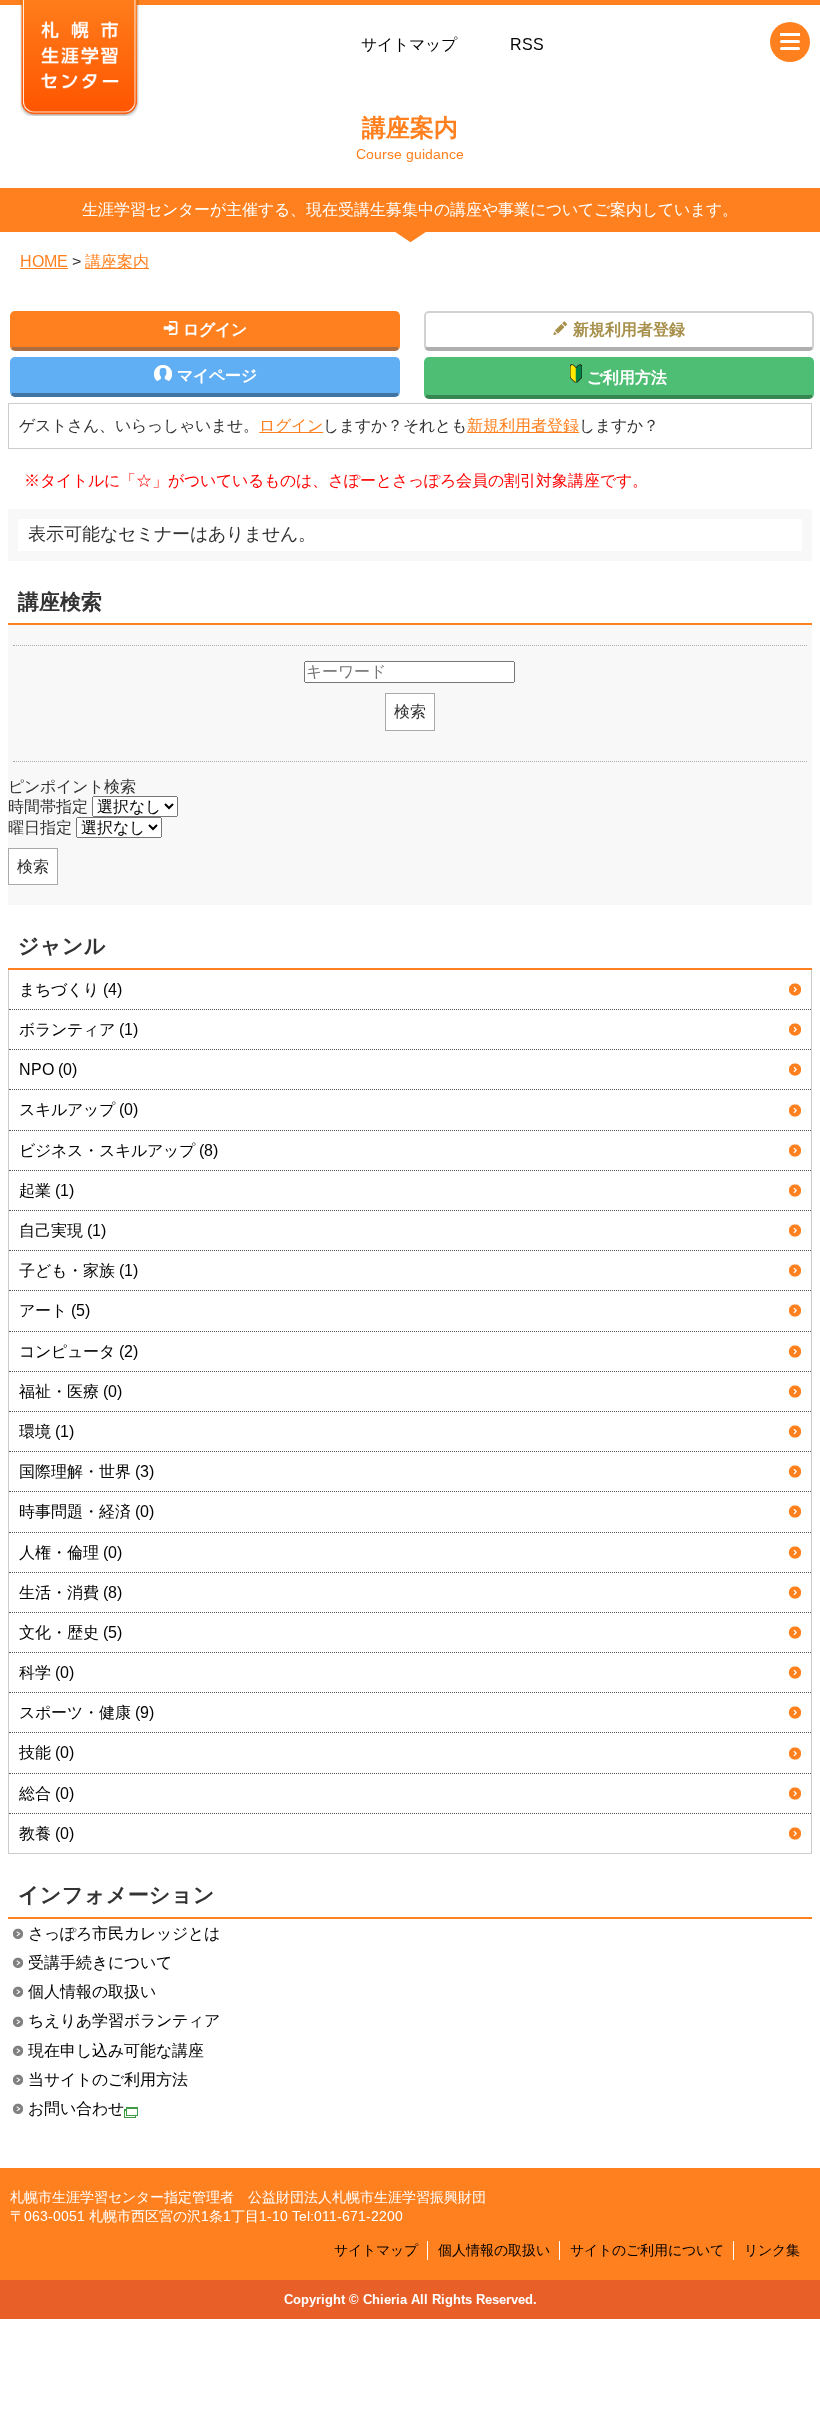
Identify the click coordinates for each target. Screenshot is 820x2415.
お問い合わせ (76, 2108)
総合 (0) (46, 1793)
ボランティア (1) (78, 1029)
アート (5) (54, 1310)
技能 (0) (46, 1752)
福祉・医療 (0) (70, 1391)
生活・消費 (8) (70, 1592)
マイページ (217, 375)
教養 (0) (46, 1833)
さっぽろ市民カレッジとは (124, 1933)
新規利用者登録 (523, 425)
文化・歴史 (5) (70, 1632)
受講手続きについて (100, 1962)
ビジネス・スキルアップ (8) (118, 1150)
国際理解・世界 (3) (86, 1471)
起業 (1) (46, 1190)
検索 (410, 711)
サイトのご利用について (647, 2250)
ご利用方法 (627, 377)
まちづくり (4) (70, 989)
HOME (44, 261)
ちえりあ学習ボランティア (124, 2020)
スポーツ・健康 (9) (86, 1712)
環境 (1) (46, 1431)
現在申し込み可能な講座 (116, 2050)
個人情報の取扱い (92, 1991)
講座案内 (117, 261)
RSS (527, 44)
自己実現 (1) (62, 1230)
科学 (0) (46, 1672)
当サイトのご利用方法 (108, 2079)
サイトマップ (409, 44)
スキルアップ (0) (78, 1109)
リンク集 (772, 2250)
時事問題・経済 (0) (86, 1511)
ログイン (291, 425)
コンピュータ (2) (78, 1351)
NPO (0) (48, 1069)
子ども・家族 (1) (78, 1270)
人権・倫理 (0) (70, 1552)
